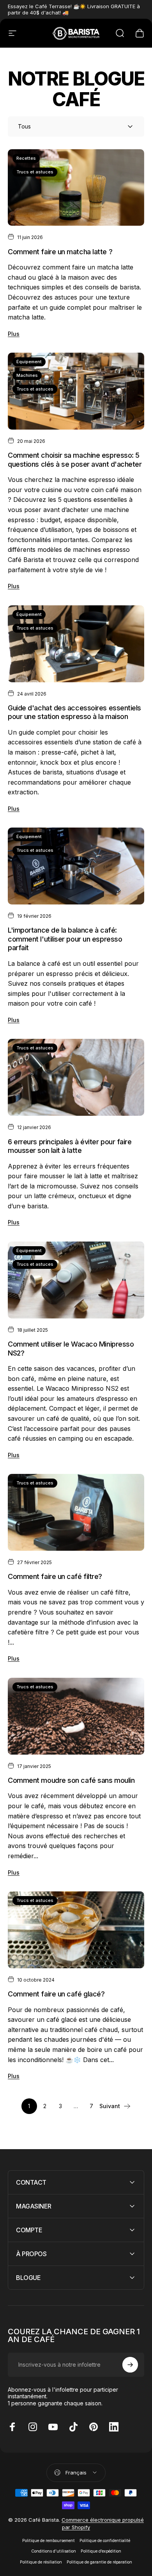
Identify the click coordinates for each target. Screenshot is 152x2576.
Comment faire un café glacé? (56, 1994)
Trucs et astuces (35, 172)
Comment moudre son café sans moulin (71, 1780)
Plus (14, 334)
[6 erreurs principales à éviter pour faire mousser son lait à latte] (76, 1077)
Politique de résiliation (41, 2562)
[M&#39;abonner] (130, 2365)
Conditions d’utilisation (54, 2551)
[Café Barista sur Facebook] (12, 2427)
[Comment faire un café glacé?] (76, 1930)
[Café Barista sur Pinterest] (94, 2427)
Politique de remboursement (49, 2541)
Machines (27, 375)
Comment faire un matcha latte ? (60, 252)
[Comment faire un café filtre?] (76, 1512)
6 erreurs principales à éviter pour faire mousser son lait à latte (70, 1146)
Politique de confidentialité (105, 2541)
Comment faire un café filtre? (55, 1576)
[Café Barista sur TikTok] (73, 2427)
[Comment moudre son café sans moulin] (76, 1716)
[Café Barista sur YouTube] (53, 2427)
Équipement (29, 362)
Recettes (26, 158)
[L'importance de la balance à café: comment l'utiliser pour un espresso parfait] (76, 866)
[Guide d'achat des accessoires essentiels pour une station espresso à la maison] (76, 644)
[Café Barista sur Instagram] (33, 2427)
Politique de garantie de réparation (99, 2562)
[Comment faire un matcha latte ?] (76, 188)
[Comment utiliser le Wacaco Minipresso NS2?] (76, 1280)
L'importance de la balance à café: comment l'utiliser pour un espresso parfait (65, 939)
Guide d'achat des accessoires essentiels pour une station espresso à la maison (74, 712)
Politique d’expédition (101, 2551)
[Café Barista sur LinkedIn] (114, 2427)
